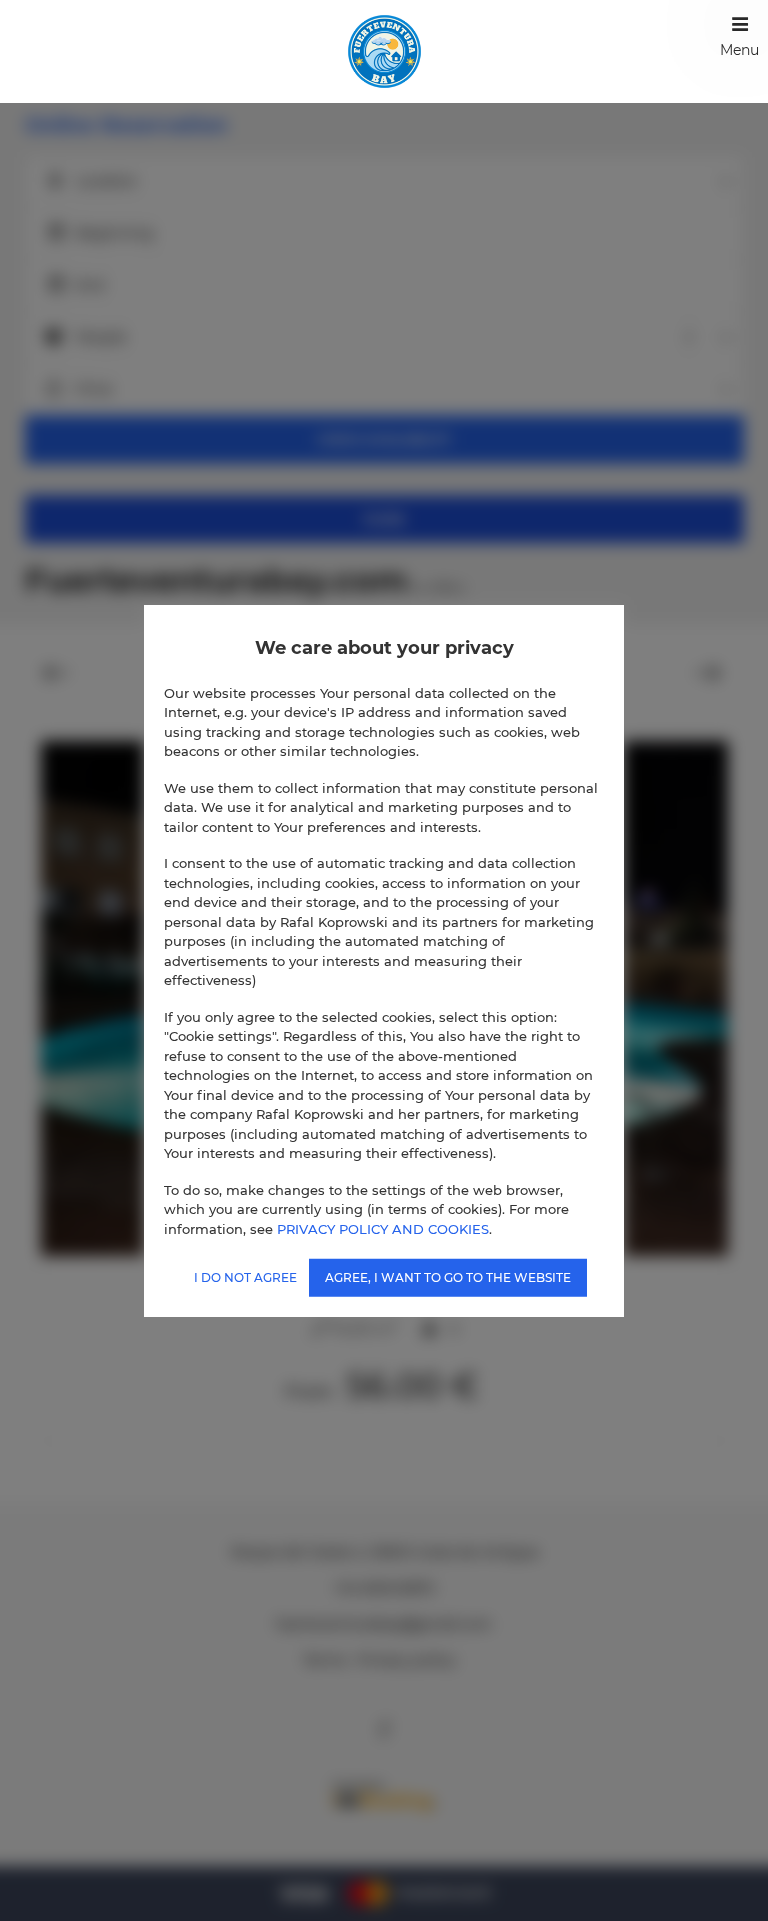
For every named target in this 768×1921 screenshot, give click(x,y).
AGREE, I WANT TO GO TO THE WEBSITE (448, 1277)
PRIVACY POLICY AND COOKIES (383, 1228)
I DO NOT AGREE (245, 1277)
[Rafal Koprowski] (384, 51)
